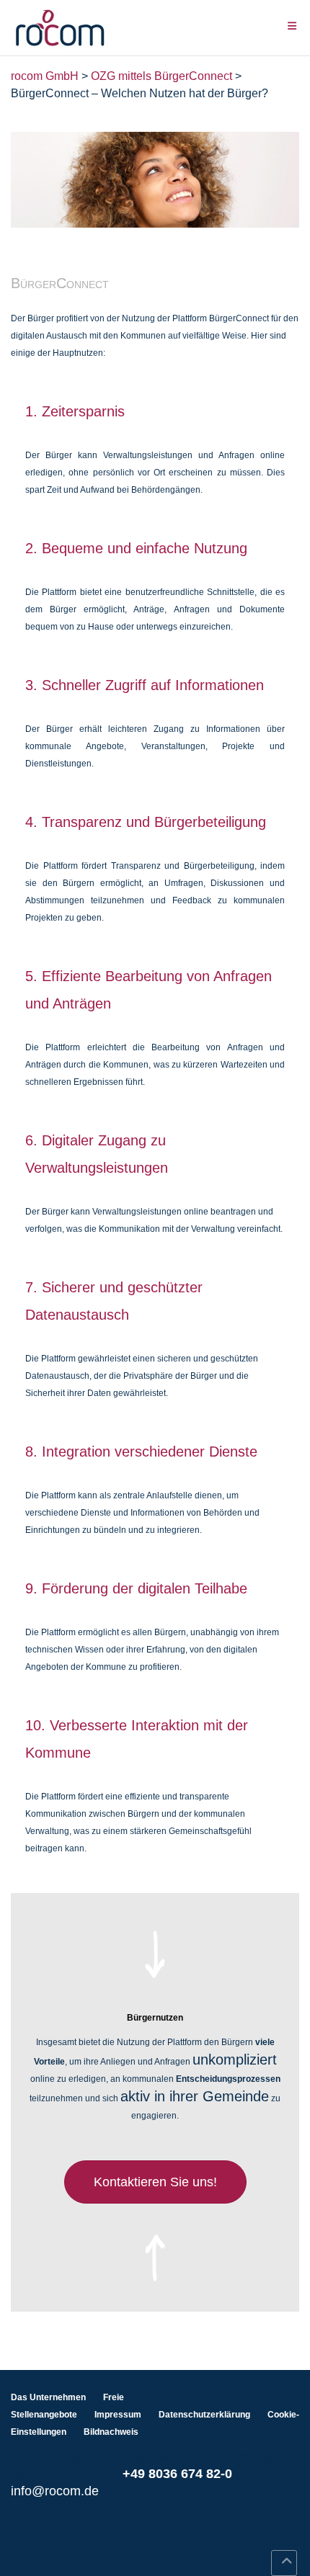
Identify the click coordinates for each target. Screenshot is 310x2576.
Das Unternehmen (48, 2397)
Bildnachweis (111, 2432)
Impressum (118, 2415)
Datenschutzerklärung (204, 2415)
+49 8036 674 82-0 (177, 2474)
